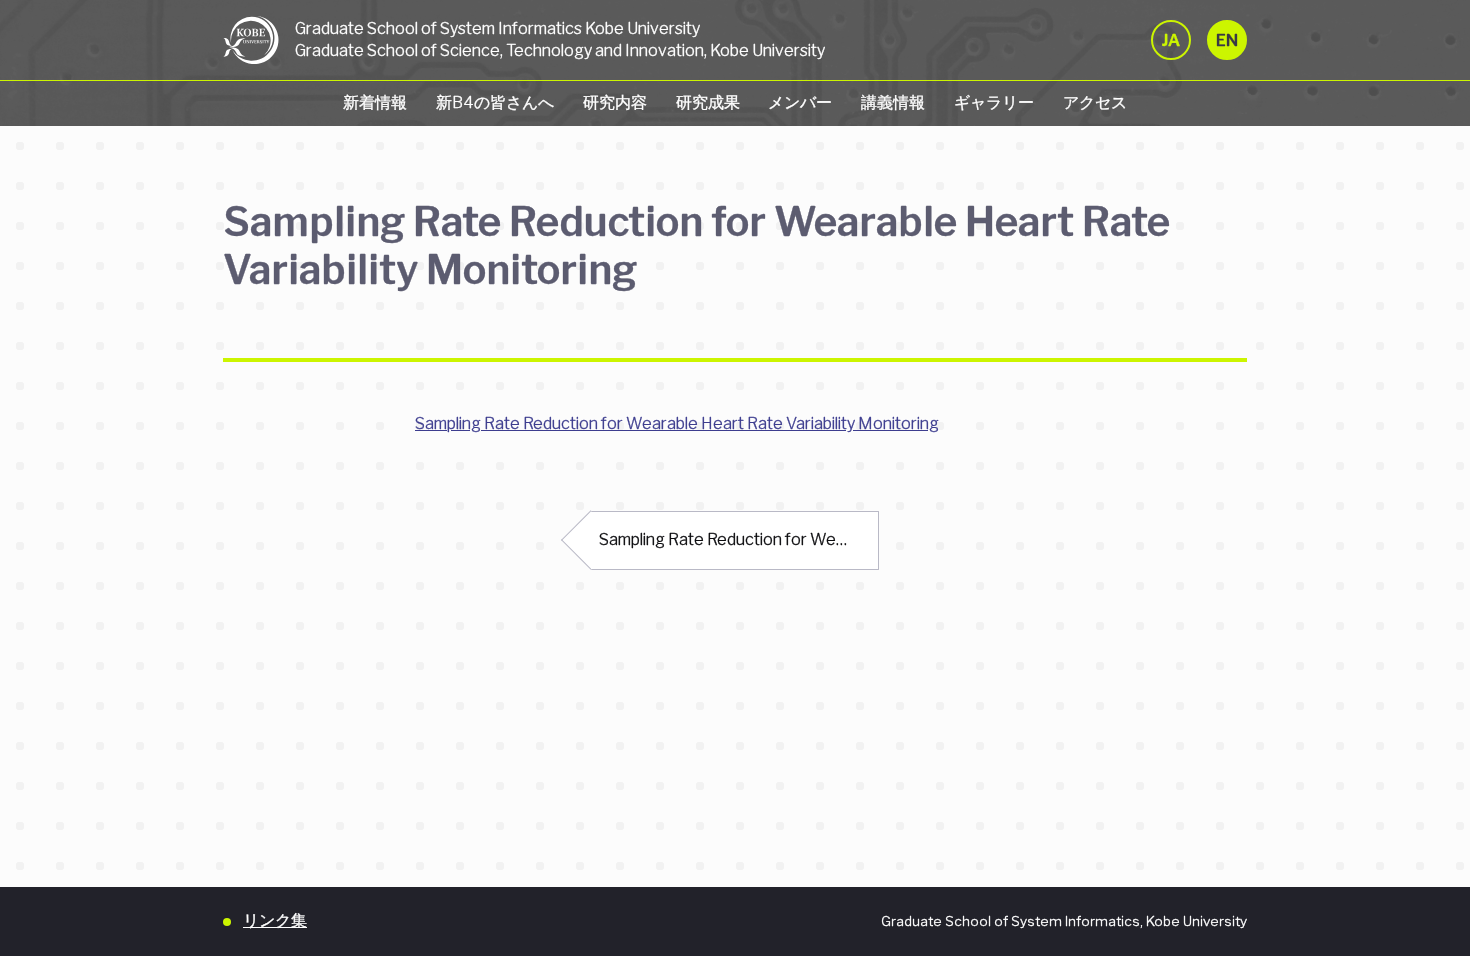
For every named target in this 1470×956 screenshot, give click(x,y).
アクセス (1095, 102)
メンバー (800, 102)
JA (1171, 40)
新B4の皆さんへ (495, 102)
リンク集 (275, 920)
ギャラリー (994, 102)
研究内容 (615, 102)
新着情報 (375, 102)
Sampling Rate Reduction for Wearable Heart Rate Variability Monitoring (677, 423)
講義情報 (893, 102)
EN (1227, 40)
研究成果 (708, 102)
